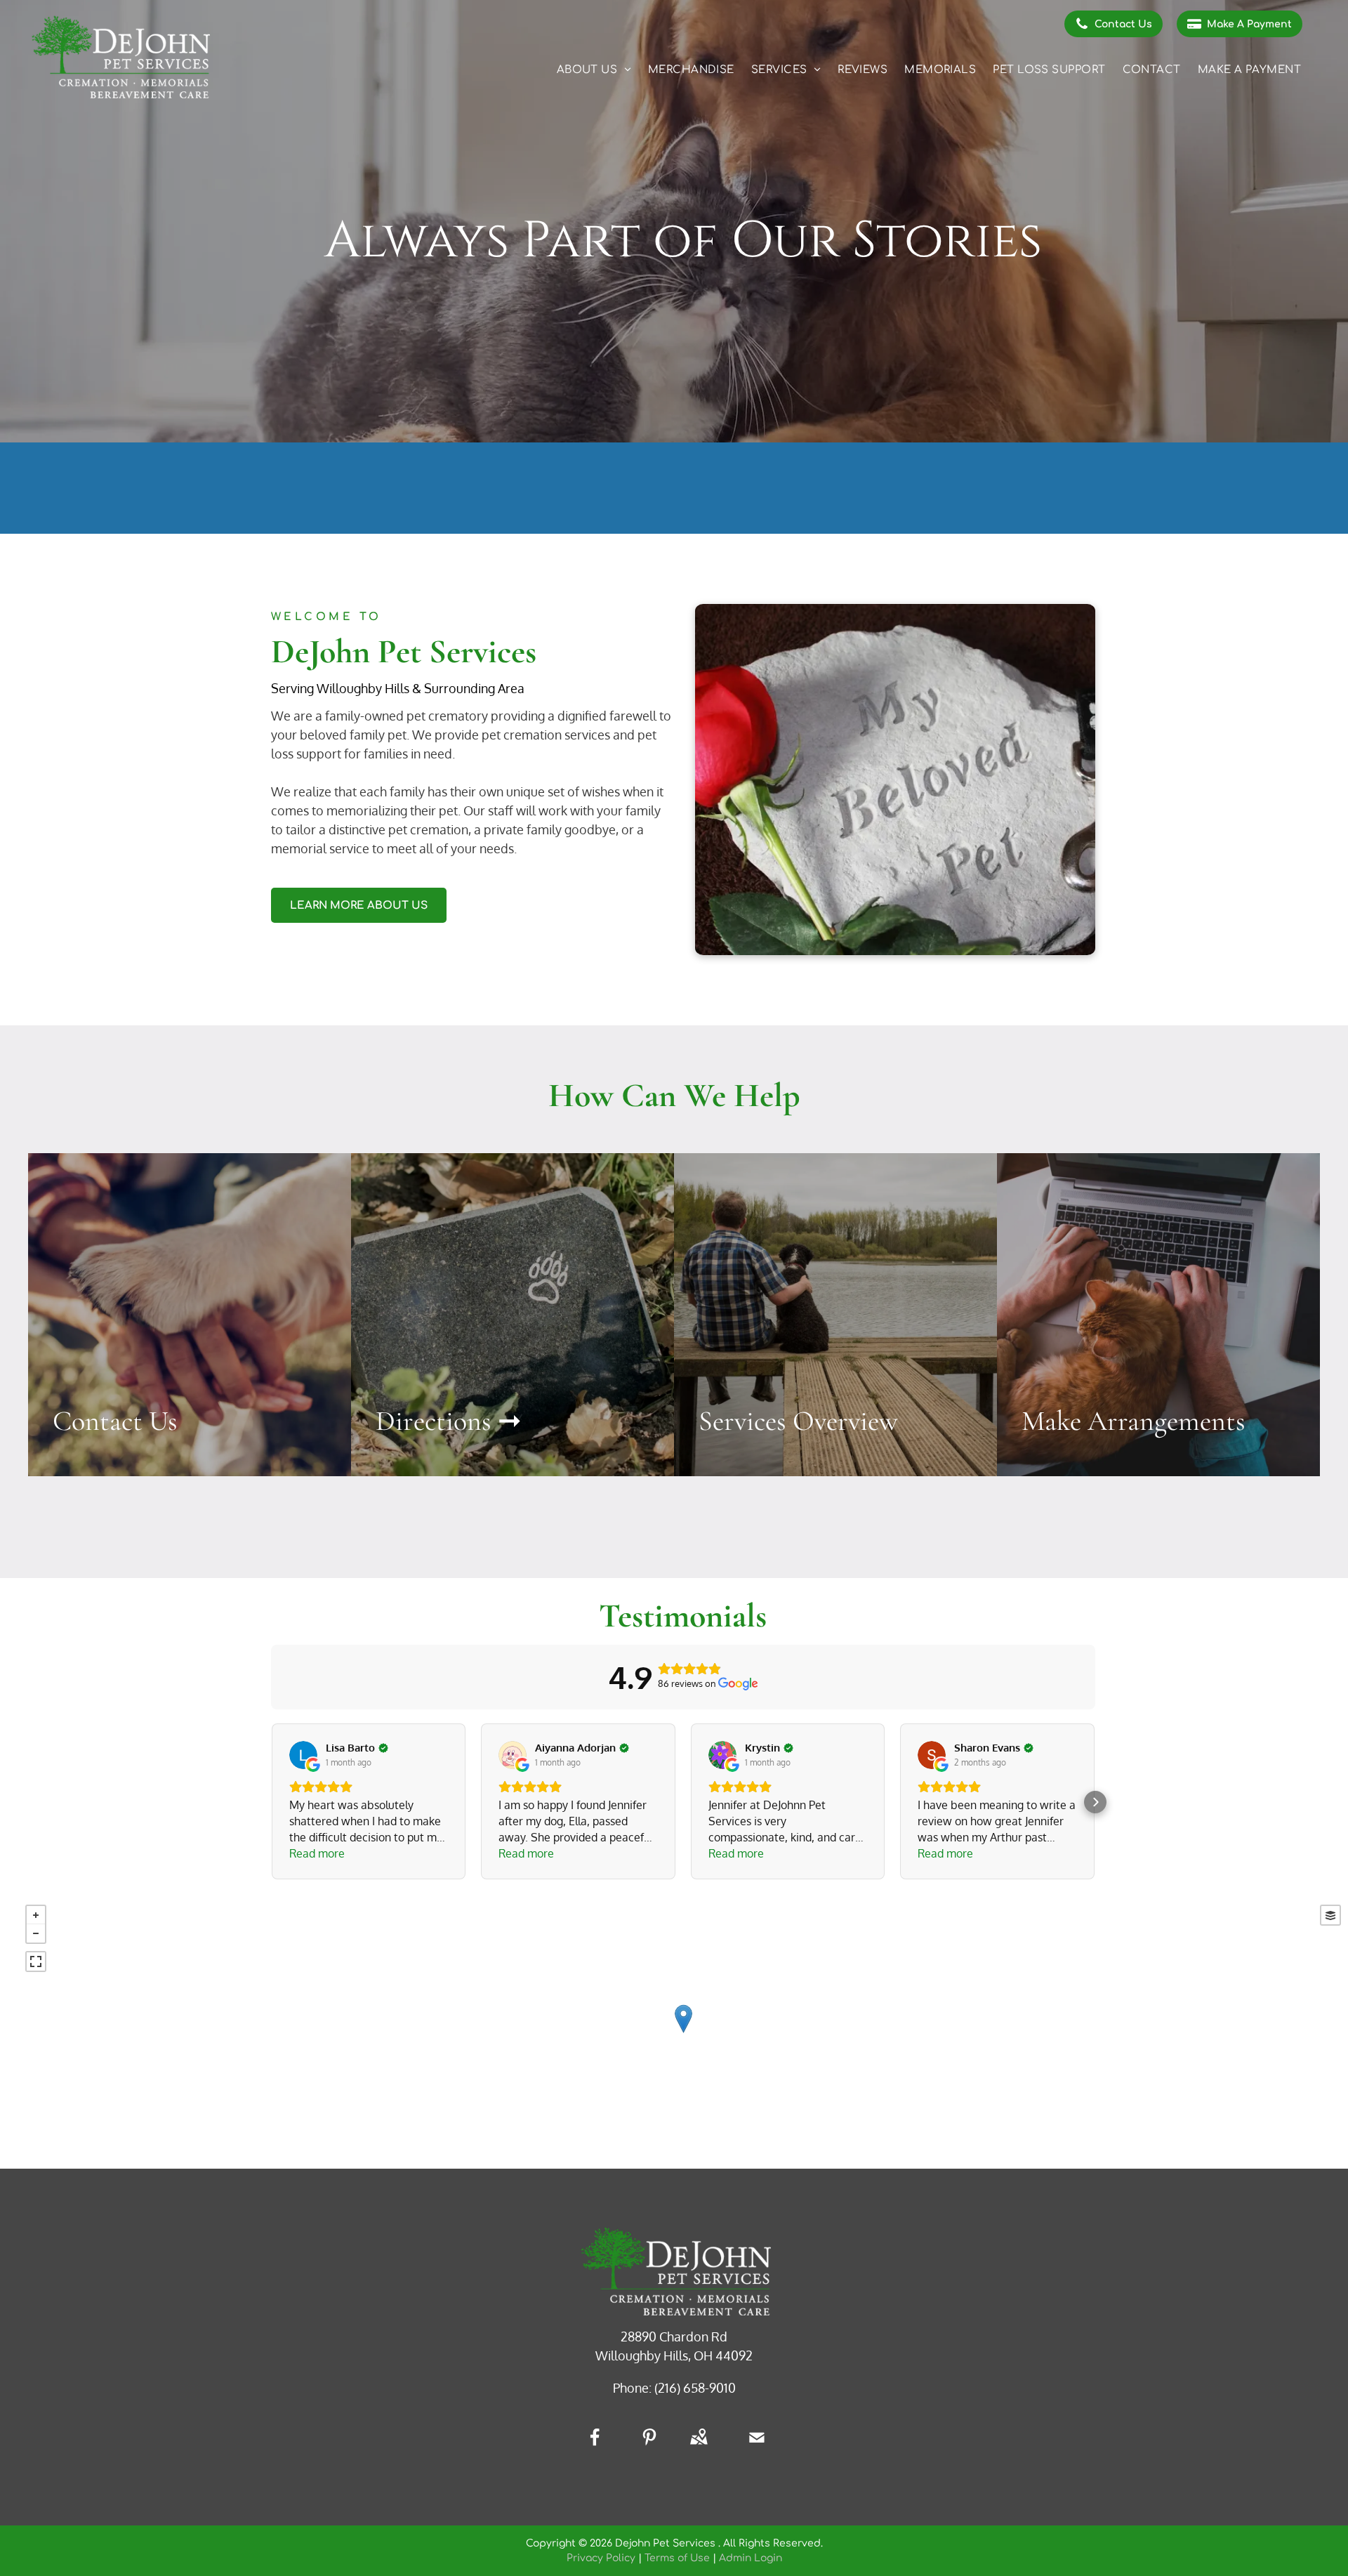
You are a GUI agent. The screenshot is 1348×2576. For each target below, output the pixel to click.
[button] (271, 1802)
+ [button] (36, 1915)
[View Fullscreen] (36, 1961)
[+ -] (683, 2033)
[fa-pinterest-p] (649, 2442)
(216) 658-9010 (695, 2388)
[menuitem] (594, 71)
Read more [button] (317, 1853)
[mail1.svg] (757, 2447)
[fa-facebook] (595, 2442)
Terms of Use (677, 2558)
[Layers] (1330, 1915)
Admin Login (751, 2558)
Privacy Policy (601, 2558)
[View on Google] (303, 1755)
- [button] (36, 1933)
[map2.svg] (699, 2447)
